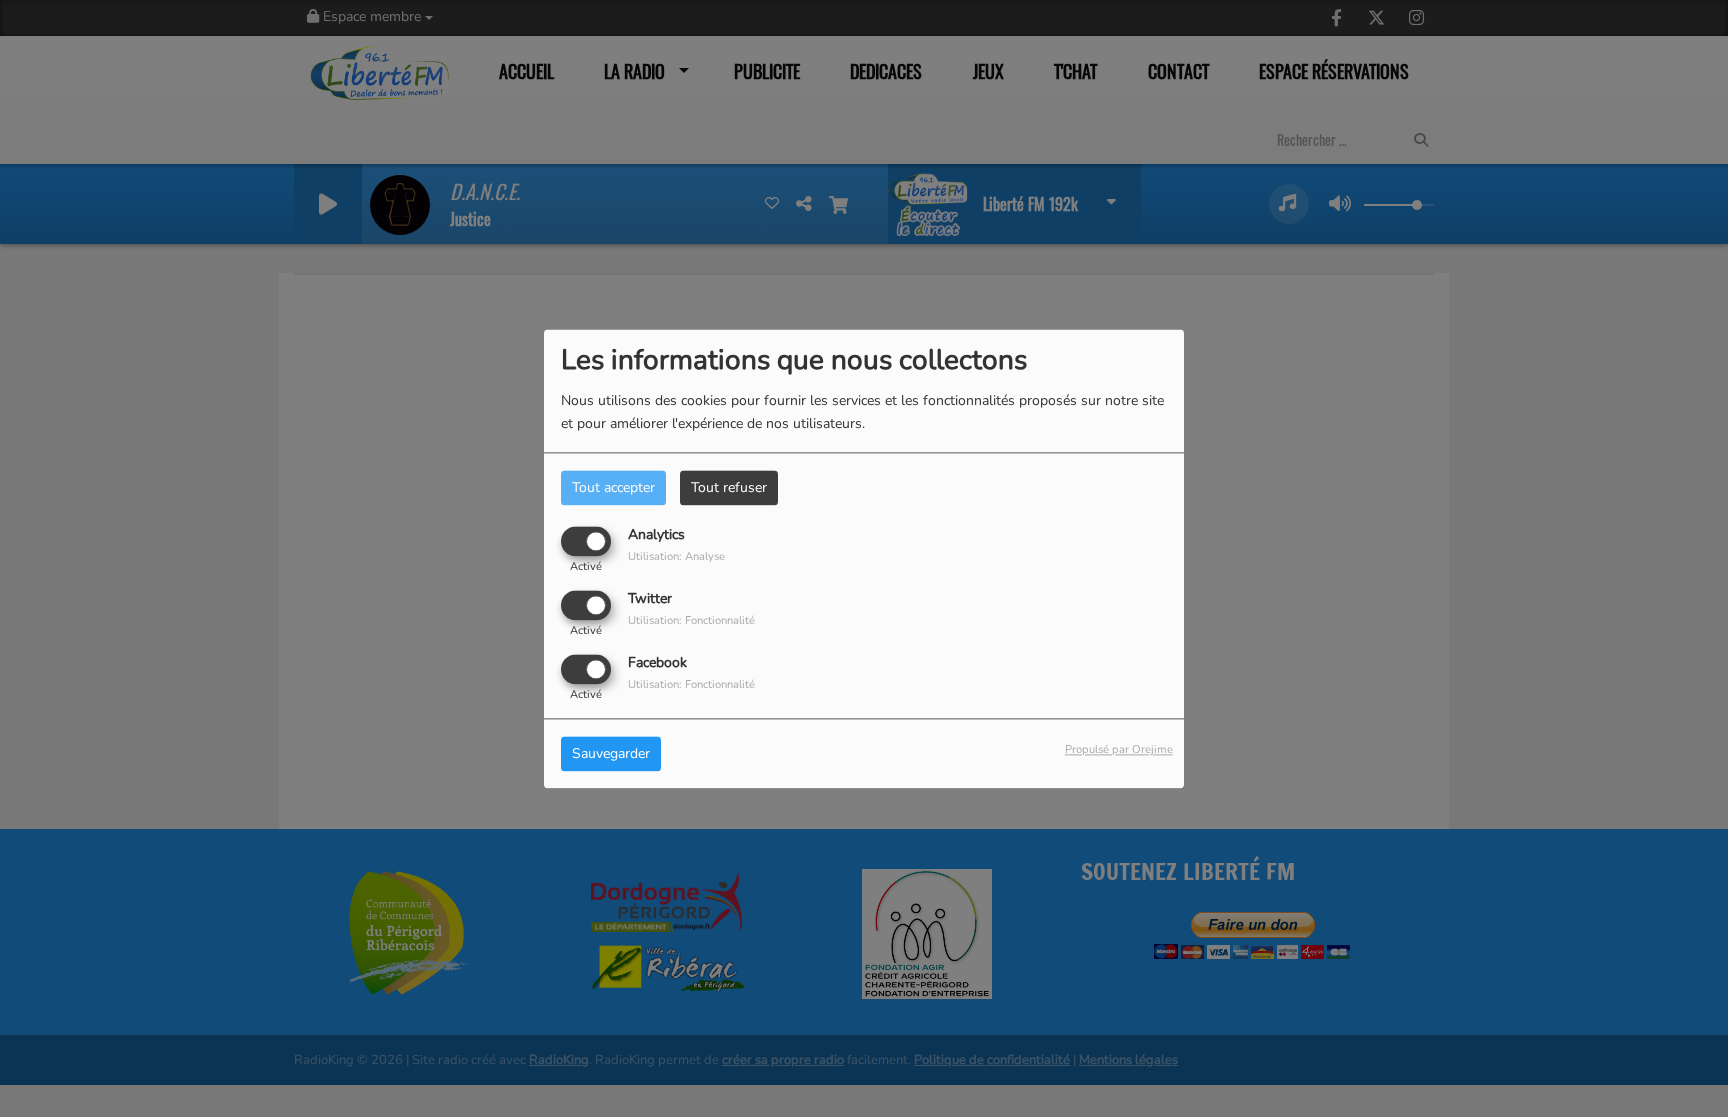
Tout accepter (613, 487)
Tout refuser (729, 487)
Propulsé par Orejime (1119, 749)
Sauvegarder (611, 753)
